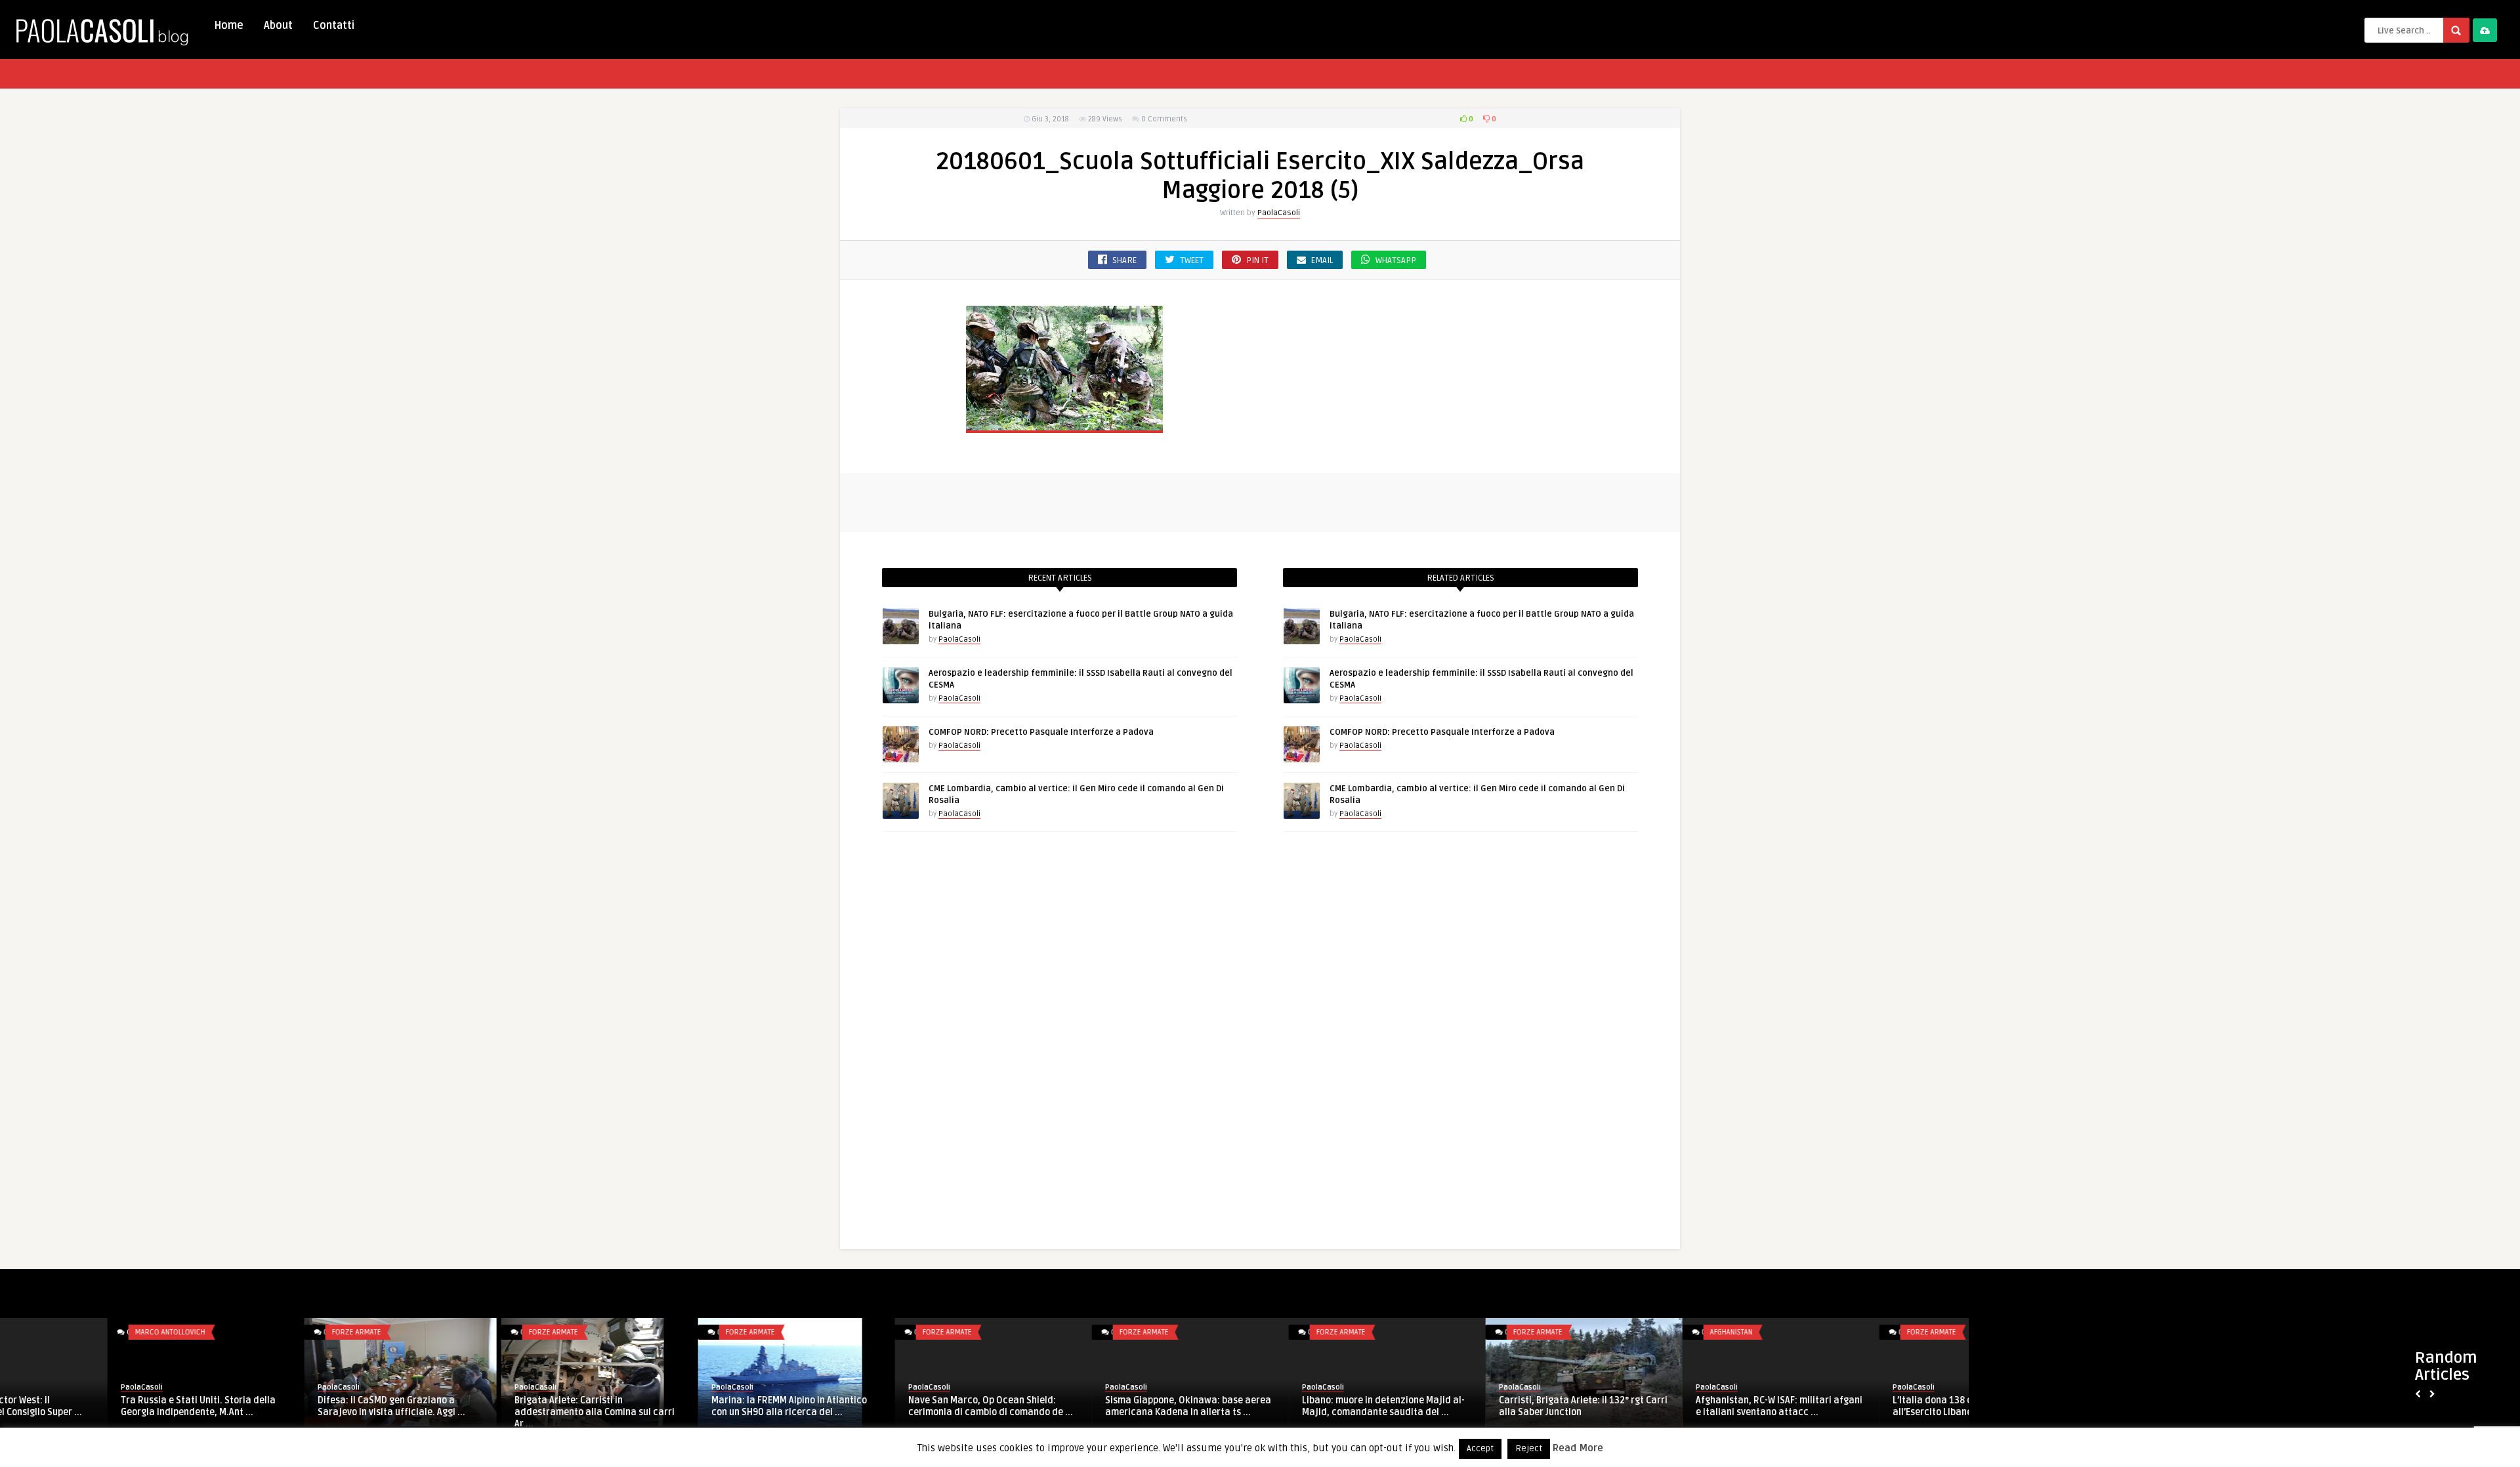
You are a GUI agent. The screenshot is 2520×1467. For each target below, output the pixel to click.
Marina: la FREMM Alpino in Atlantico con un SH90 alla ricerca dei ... (682, 1406)
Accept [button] (1480, 1449)
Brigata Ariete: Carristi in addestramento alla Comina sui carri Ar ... (487, 1412)
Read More (1578, 1448)
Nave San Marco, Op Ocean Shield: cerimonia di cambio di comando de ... (883, 1406)
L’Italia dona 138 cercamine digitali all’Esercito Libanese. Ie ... (1862, 1406)
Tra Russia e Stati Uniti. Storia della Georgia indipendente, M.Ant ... (91, 1406)
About (278, 26)
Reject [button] (1529, 1449)
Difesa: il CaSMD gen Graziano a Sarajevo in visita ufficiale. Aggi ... (284, 1406)
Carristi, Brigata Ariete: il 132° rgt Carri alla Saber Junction (1476, 1406)
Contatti (334, 26)
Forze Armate (249, 1332)
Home (229, 26)
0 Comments (1164, 119)
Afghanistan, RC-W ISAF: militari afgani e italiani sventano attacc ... (1671, 1406)
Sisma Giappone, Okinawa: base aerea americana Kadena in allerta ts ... (1081, 1406)
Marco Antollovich (63, 1332)
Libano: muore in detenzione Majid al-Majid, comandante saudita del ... (1276, 1406)
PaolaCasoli (1279, 213)
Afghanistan (1624, 1332)
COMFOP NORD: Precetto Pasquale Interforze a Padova (1041, 732)
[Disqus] (1260, 1043)
